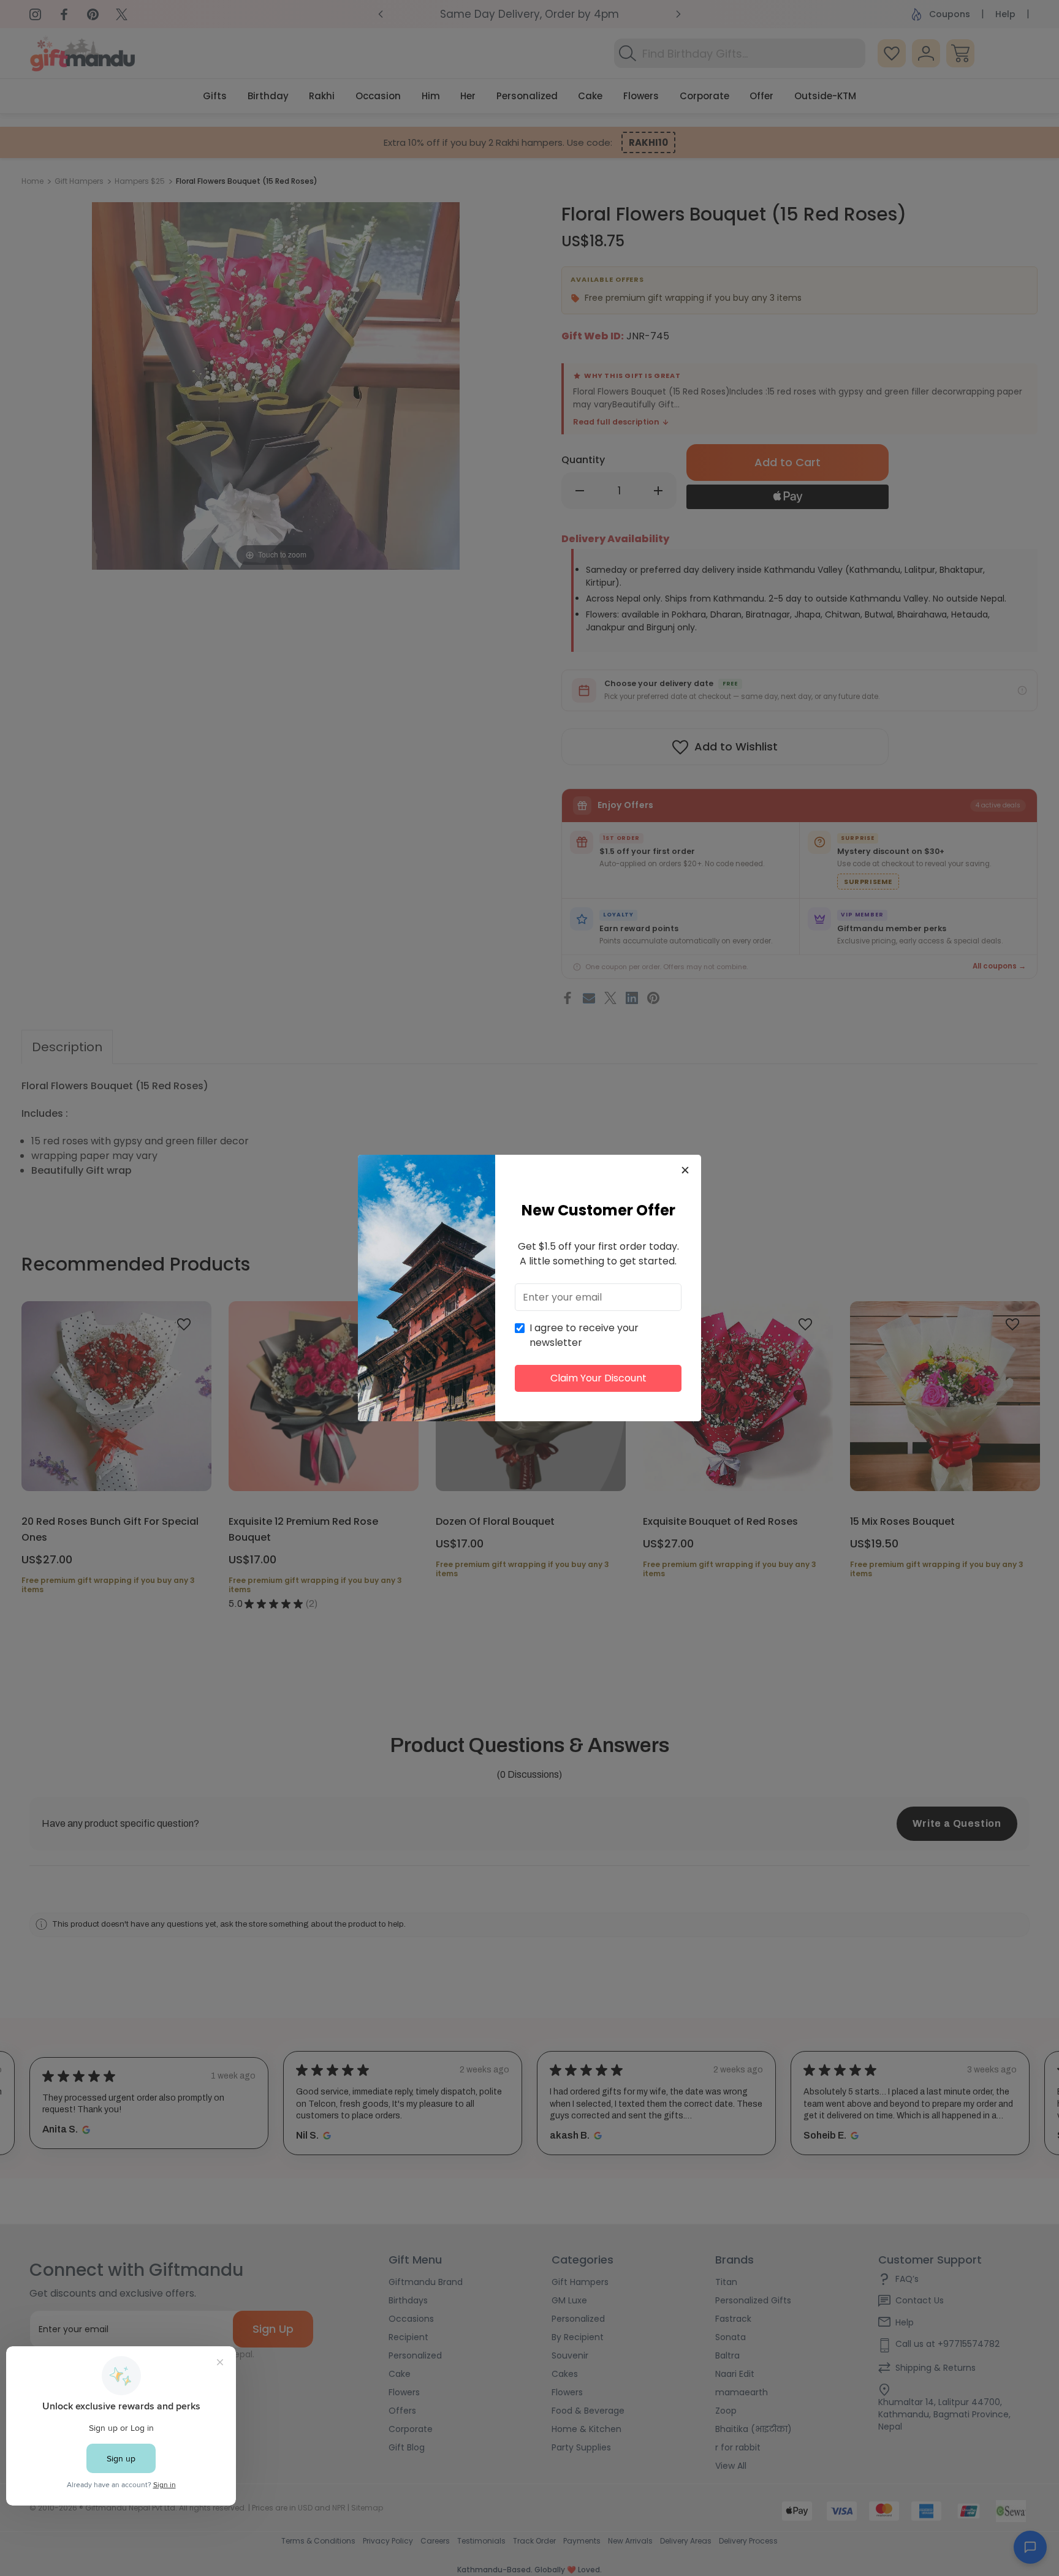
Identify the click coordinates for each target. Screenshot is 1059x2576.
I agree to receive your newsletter (584, 1335)
